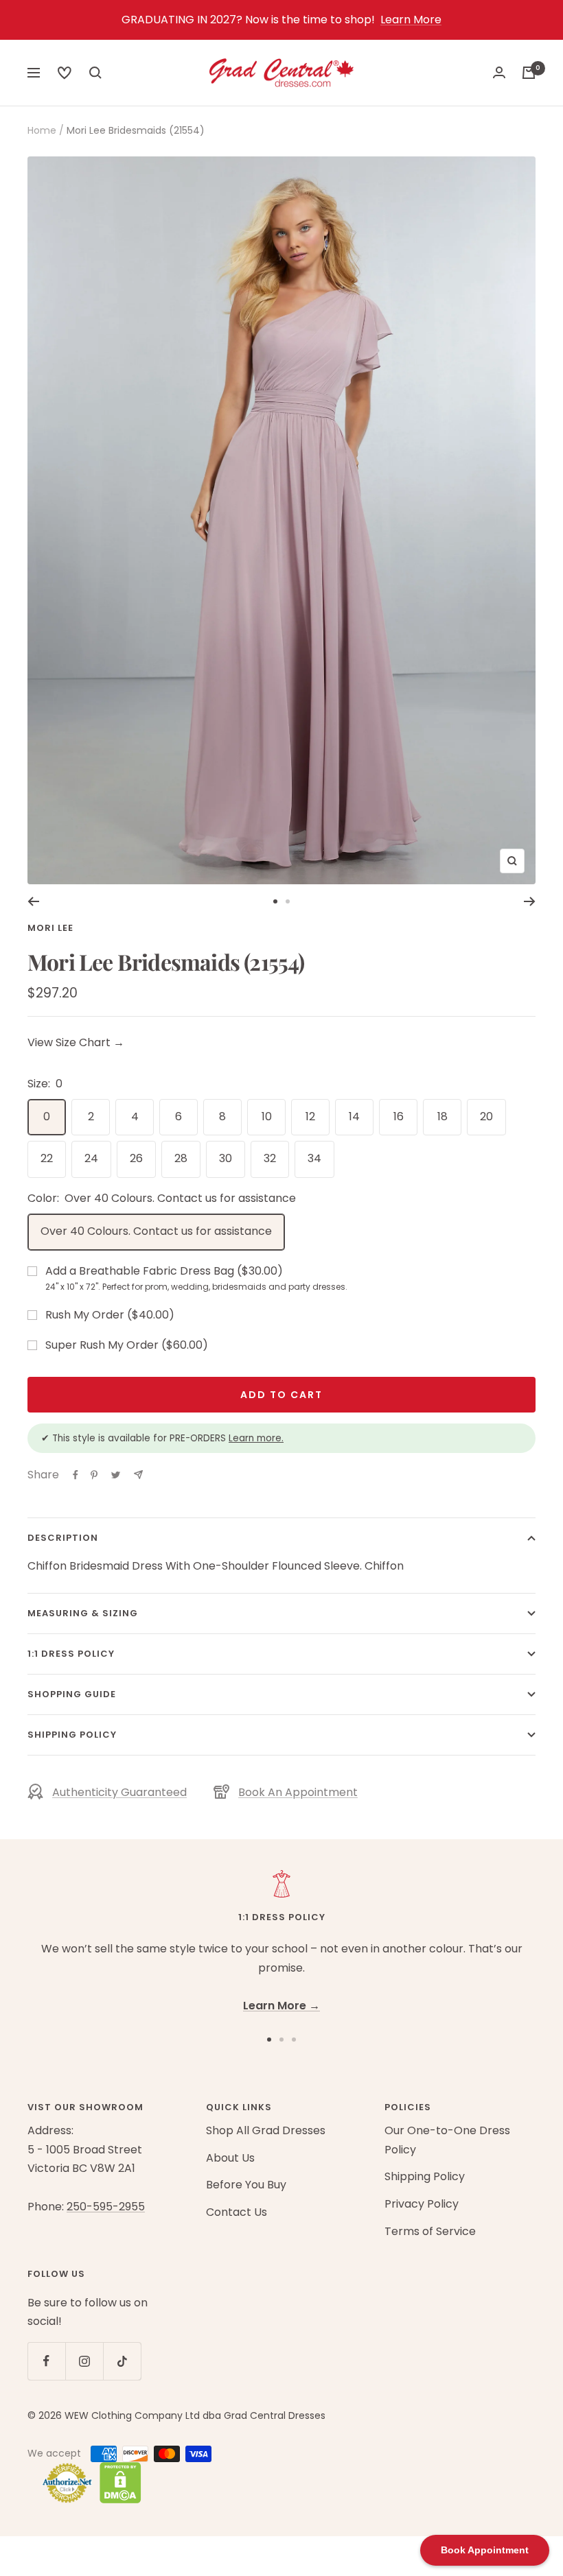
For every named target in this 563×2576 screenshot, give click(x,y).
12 (310, 1116)
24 (91, 1158)
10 (267, 1116)
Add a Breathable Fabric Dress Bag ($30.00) (196, 1278)
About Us (230, 2158)
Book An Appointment (298, 1792)
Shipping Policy (72, 1735)
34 (314, 1158)
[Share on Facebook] (76, 1475)
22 (47, 1158)
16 (399, 1116)
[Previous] (33, 901)
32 (270, 1158)
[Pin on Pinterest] (94, 1475)
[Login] (499, 72)
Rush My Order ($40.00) (110, 1315)
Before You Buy (246, 2185)
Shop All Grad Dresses (266, 2130)
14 (354, 1116)
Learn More (411, 20)
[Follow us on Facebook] (46, 2361)
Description (63, 1538)
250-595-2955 (106, 2207)
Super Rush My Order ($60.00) (127, 1345)
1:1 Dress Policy (71, 1654)
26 (136, 1158)
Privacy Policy (422, 2204)
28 (181, 1158)
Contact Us (237, 2212)
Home (42, 130)
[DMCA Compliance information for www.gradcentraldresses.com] (117, 2483)
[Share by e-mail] (138, 1475)
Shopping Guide (72, 1694)
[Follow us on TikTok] (122, 2361)
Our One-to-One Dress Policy (447, 2140)
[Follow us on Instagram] (84, 2361)
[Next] (530, 901)
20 (486, 1116)
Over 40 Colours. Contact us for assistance (156, 1231)
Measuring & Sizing (83, 1613)
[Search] (65, 73)
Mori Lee (50, 928)
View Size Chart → (76, 1042)
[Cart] (529, 73)
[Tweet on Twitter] (116, 1475)
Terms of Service (430, 2231)
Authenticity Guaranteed (119, 1792)
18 (443, 1116)
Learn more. (256, 1438)
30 (226, 1158)
